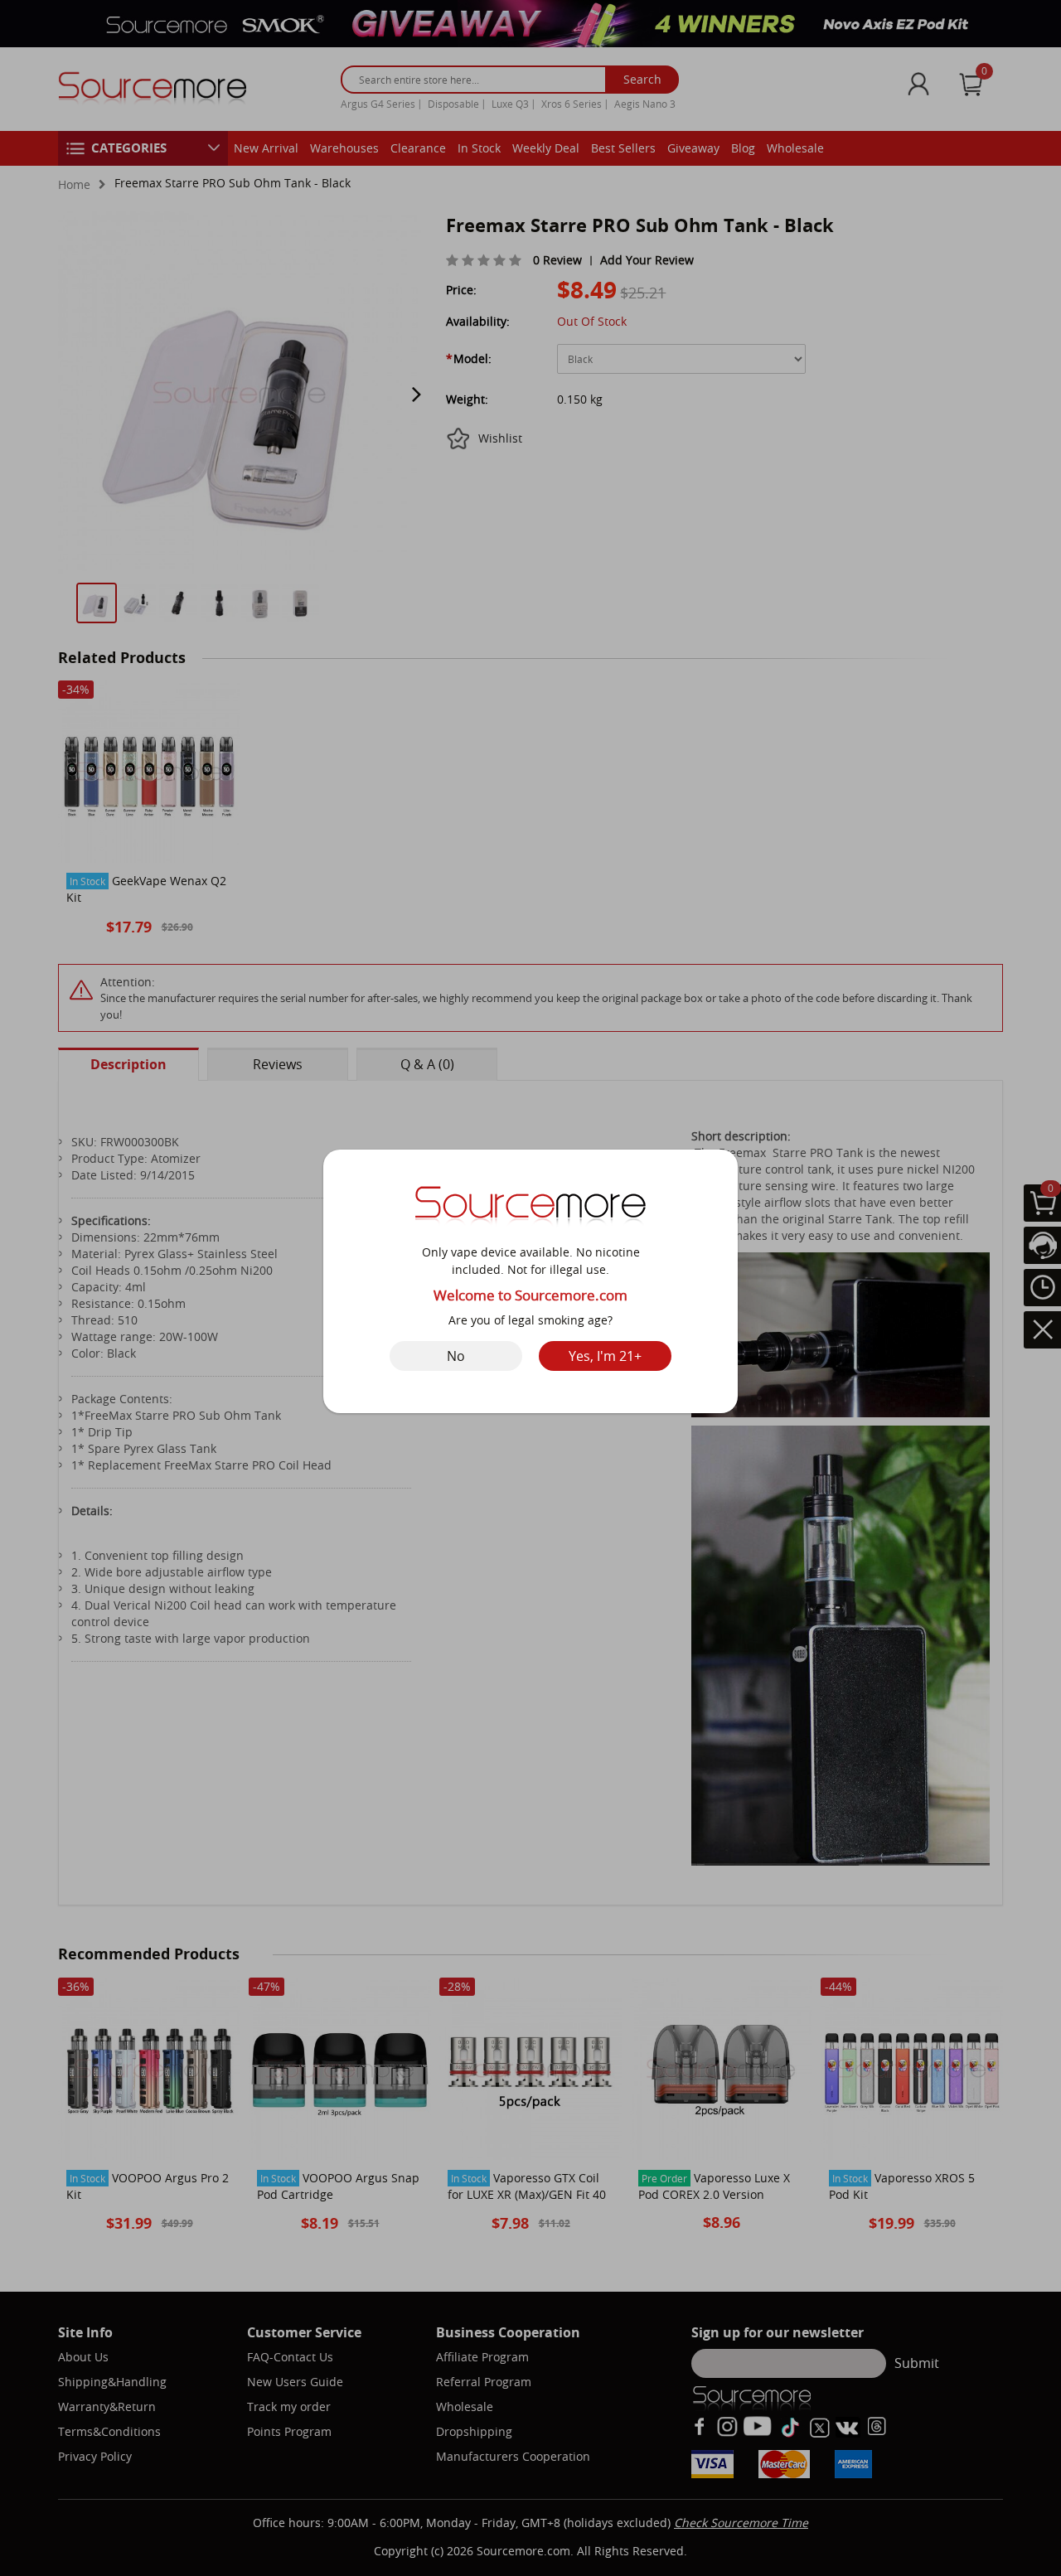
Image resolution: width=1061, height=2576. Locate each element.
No (456, 1356)
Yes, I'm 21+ (605, 1356)
